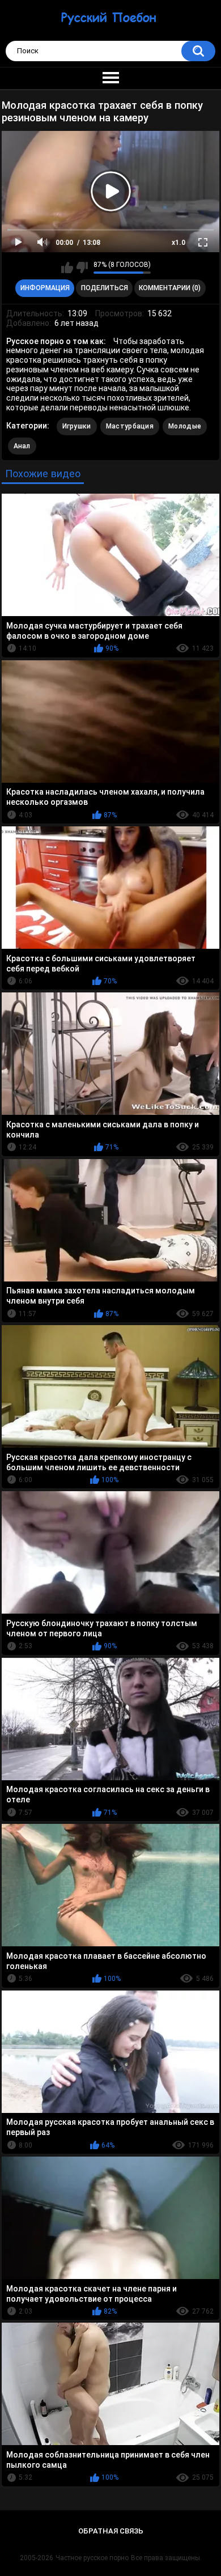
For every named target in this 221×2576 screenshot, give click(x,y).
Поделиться (105, 288)
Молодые (185, 426)
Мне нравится (67, 268)
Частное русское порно (92, 2558)
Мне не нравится (82, 268)
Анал (22, 446)
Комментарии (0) (170, 288)
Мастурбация (130, 426)
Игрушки (77, 426)
